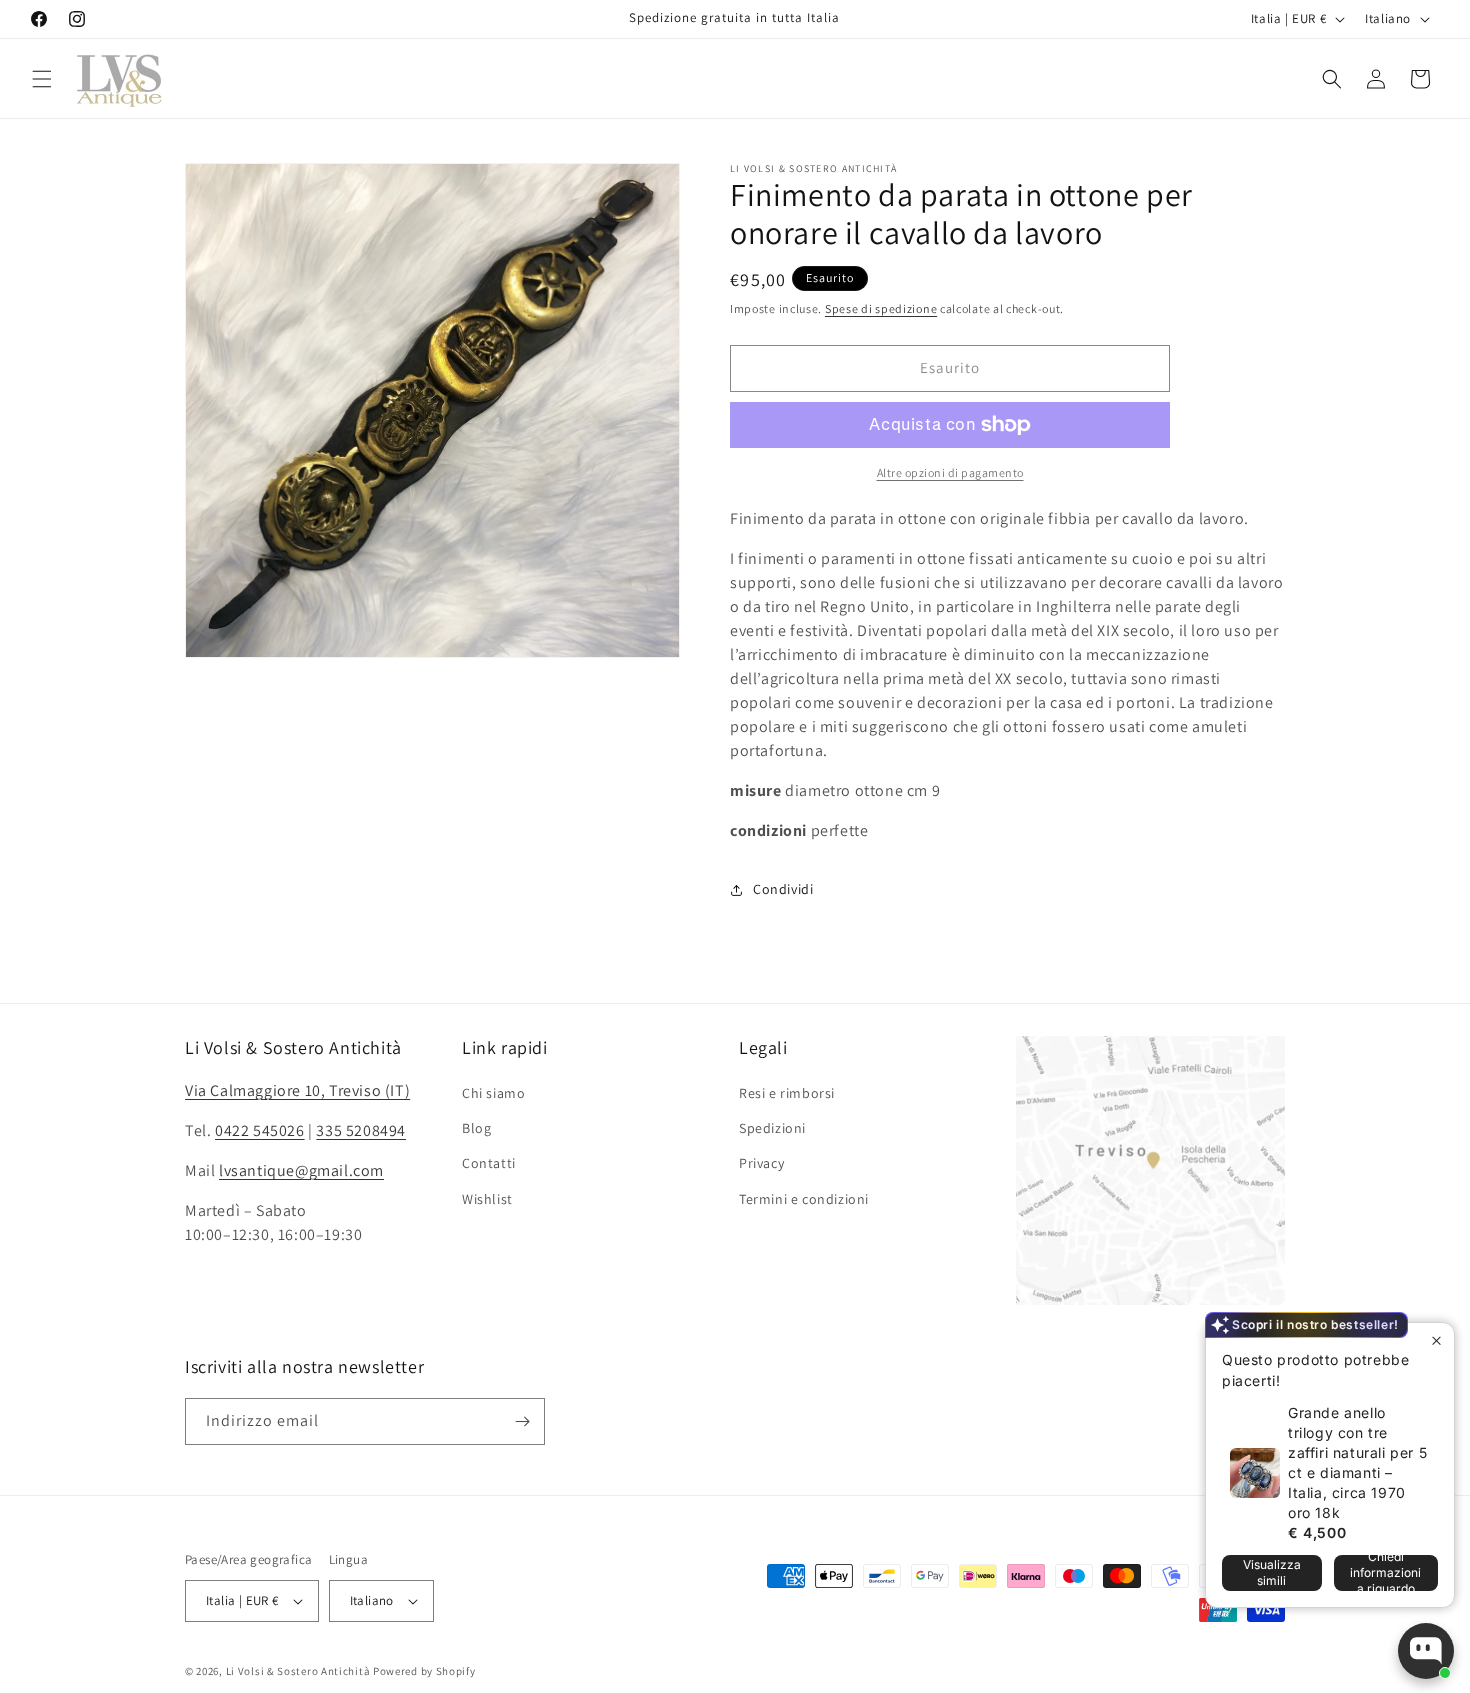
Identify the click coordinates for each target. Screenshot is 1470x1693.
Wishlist (487, 1199)
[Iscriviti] (522, 1421)
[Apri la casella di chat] (1426, 1651)
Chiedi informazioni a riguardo (1385, 1573)
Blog (476, 1128)
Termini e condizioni (804, 1199)
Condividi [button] (783, 889)
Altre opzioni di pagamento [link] (950, 472)
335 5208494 (361, 1130)
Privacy (761, 1163)
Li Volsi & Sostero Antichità (298, 1671)
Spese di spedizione (881, 308)
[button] (42, 79)
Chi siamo (493, 1093)
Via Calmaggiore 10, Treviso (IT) (297, 1090)
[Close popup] (1436, 1340)
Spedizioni (772, 1128)
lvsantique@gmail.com (301, 1170)
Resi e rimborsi (787, 1093)
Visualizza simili (1272, 1572)
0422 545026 (260, 1130)
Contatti (489, 1163)
